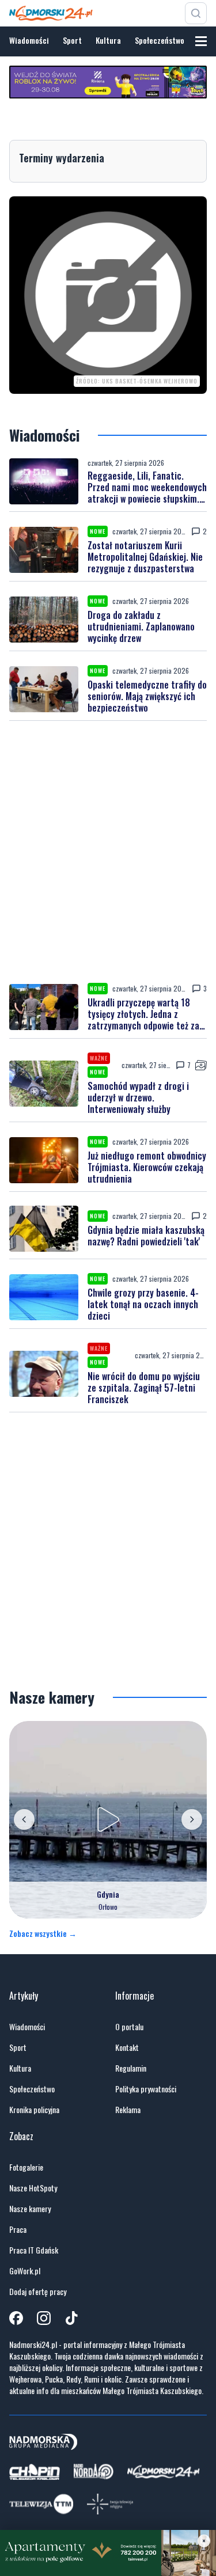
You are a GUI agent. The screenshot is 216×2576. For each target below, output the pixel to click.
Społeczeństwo (160, 40)
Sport (72, 40)
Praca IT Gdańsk (34, 2250)
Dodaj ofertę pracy (38, 2292)
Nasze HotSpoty (33, 2188)
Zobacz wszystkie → (43, 1933)
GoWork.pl (25, 2271)
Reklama (128, 2110)
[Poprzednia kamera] (24, 1819)
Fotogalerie (26, 2167)
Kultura (108, 40)
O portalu (129, 2027)
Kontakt (127, 2047)
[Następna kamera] (192, 1819)
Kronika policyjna (34, 2110)
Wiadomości (29, 40)
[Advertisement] (108, 852)
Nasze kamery (30, 2209)
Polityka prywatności (146, 2089)
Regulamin (131, 2068)
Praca (18, 2229)
